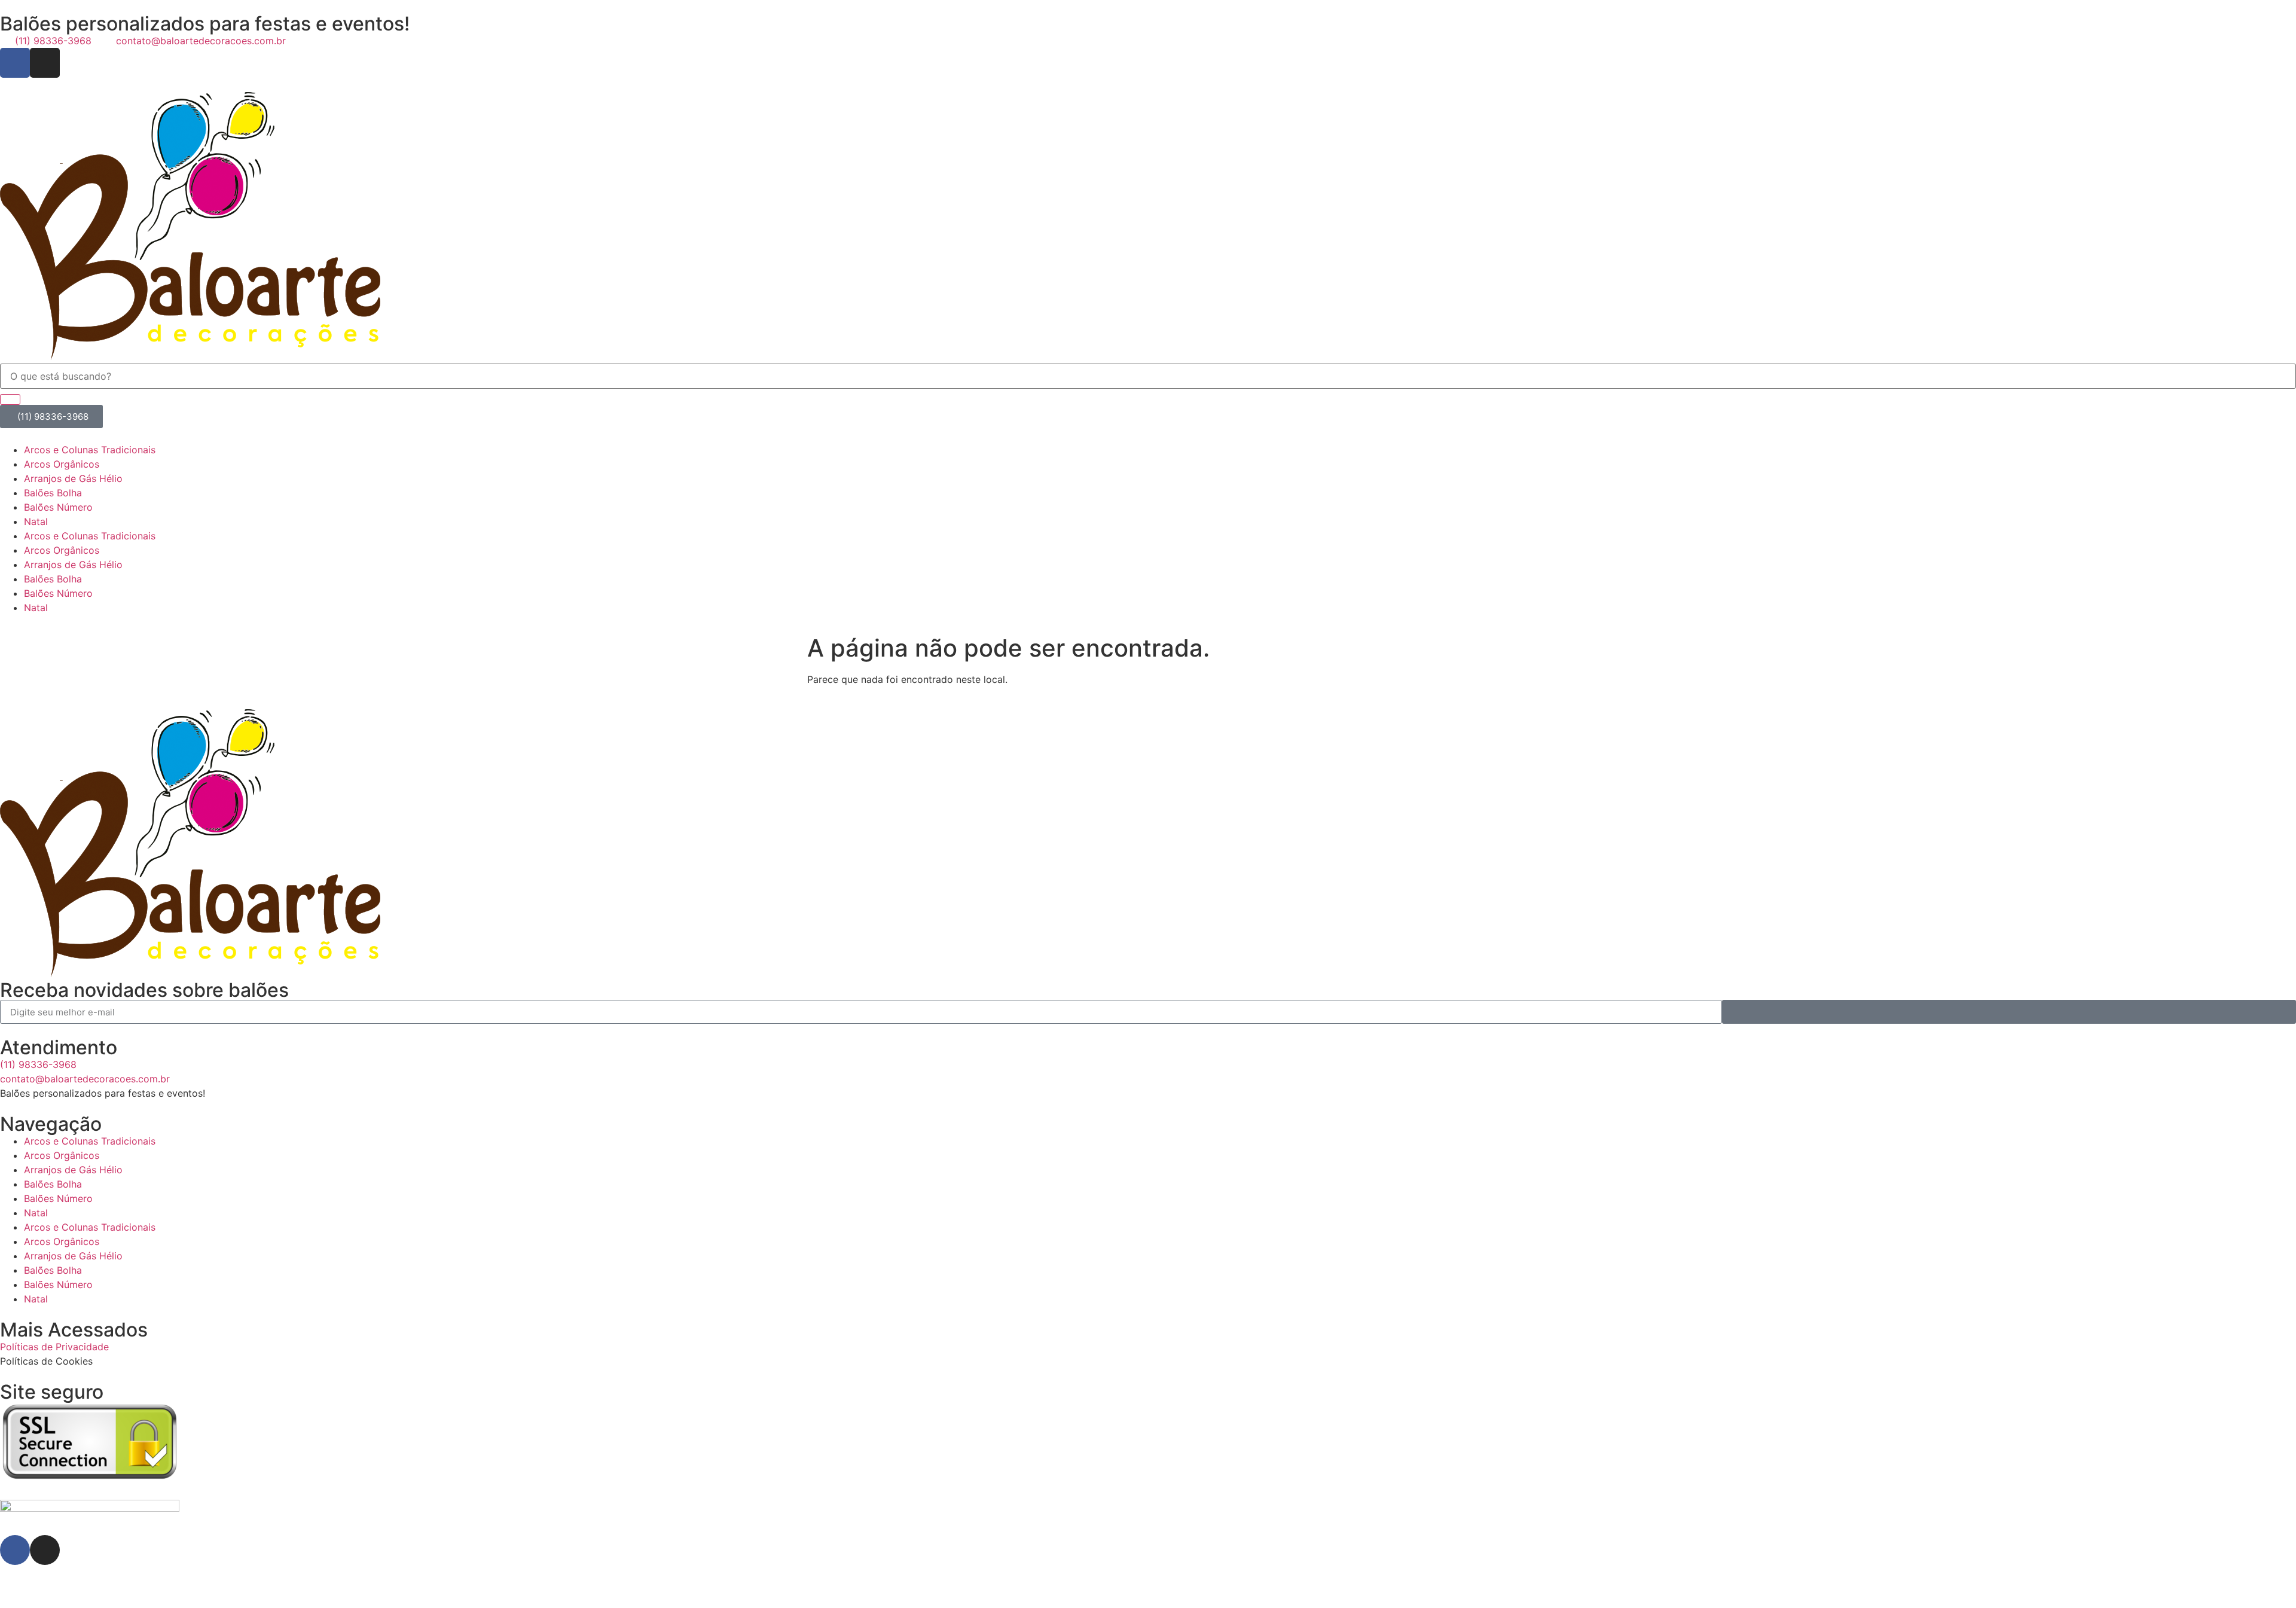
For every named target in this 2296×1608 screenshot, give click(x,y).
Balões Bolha (53, 493)
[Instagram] (45, 63)
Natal (36, 521)
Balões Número (58, 507)
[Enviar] (2009, 1012)
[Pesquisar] (10, 399)
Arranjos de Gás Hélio (73, 478)
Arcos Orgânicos (62, 464)
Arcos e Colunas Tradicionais (90, 450)
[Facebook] (15, 63)
